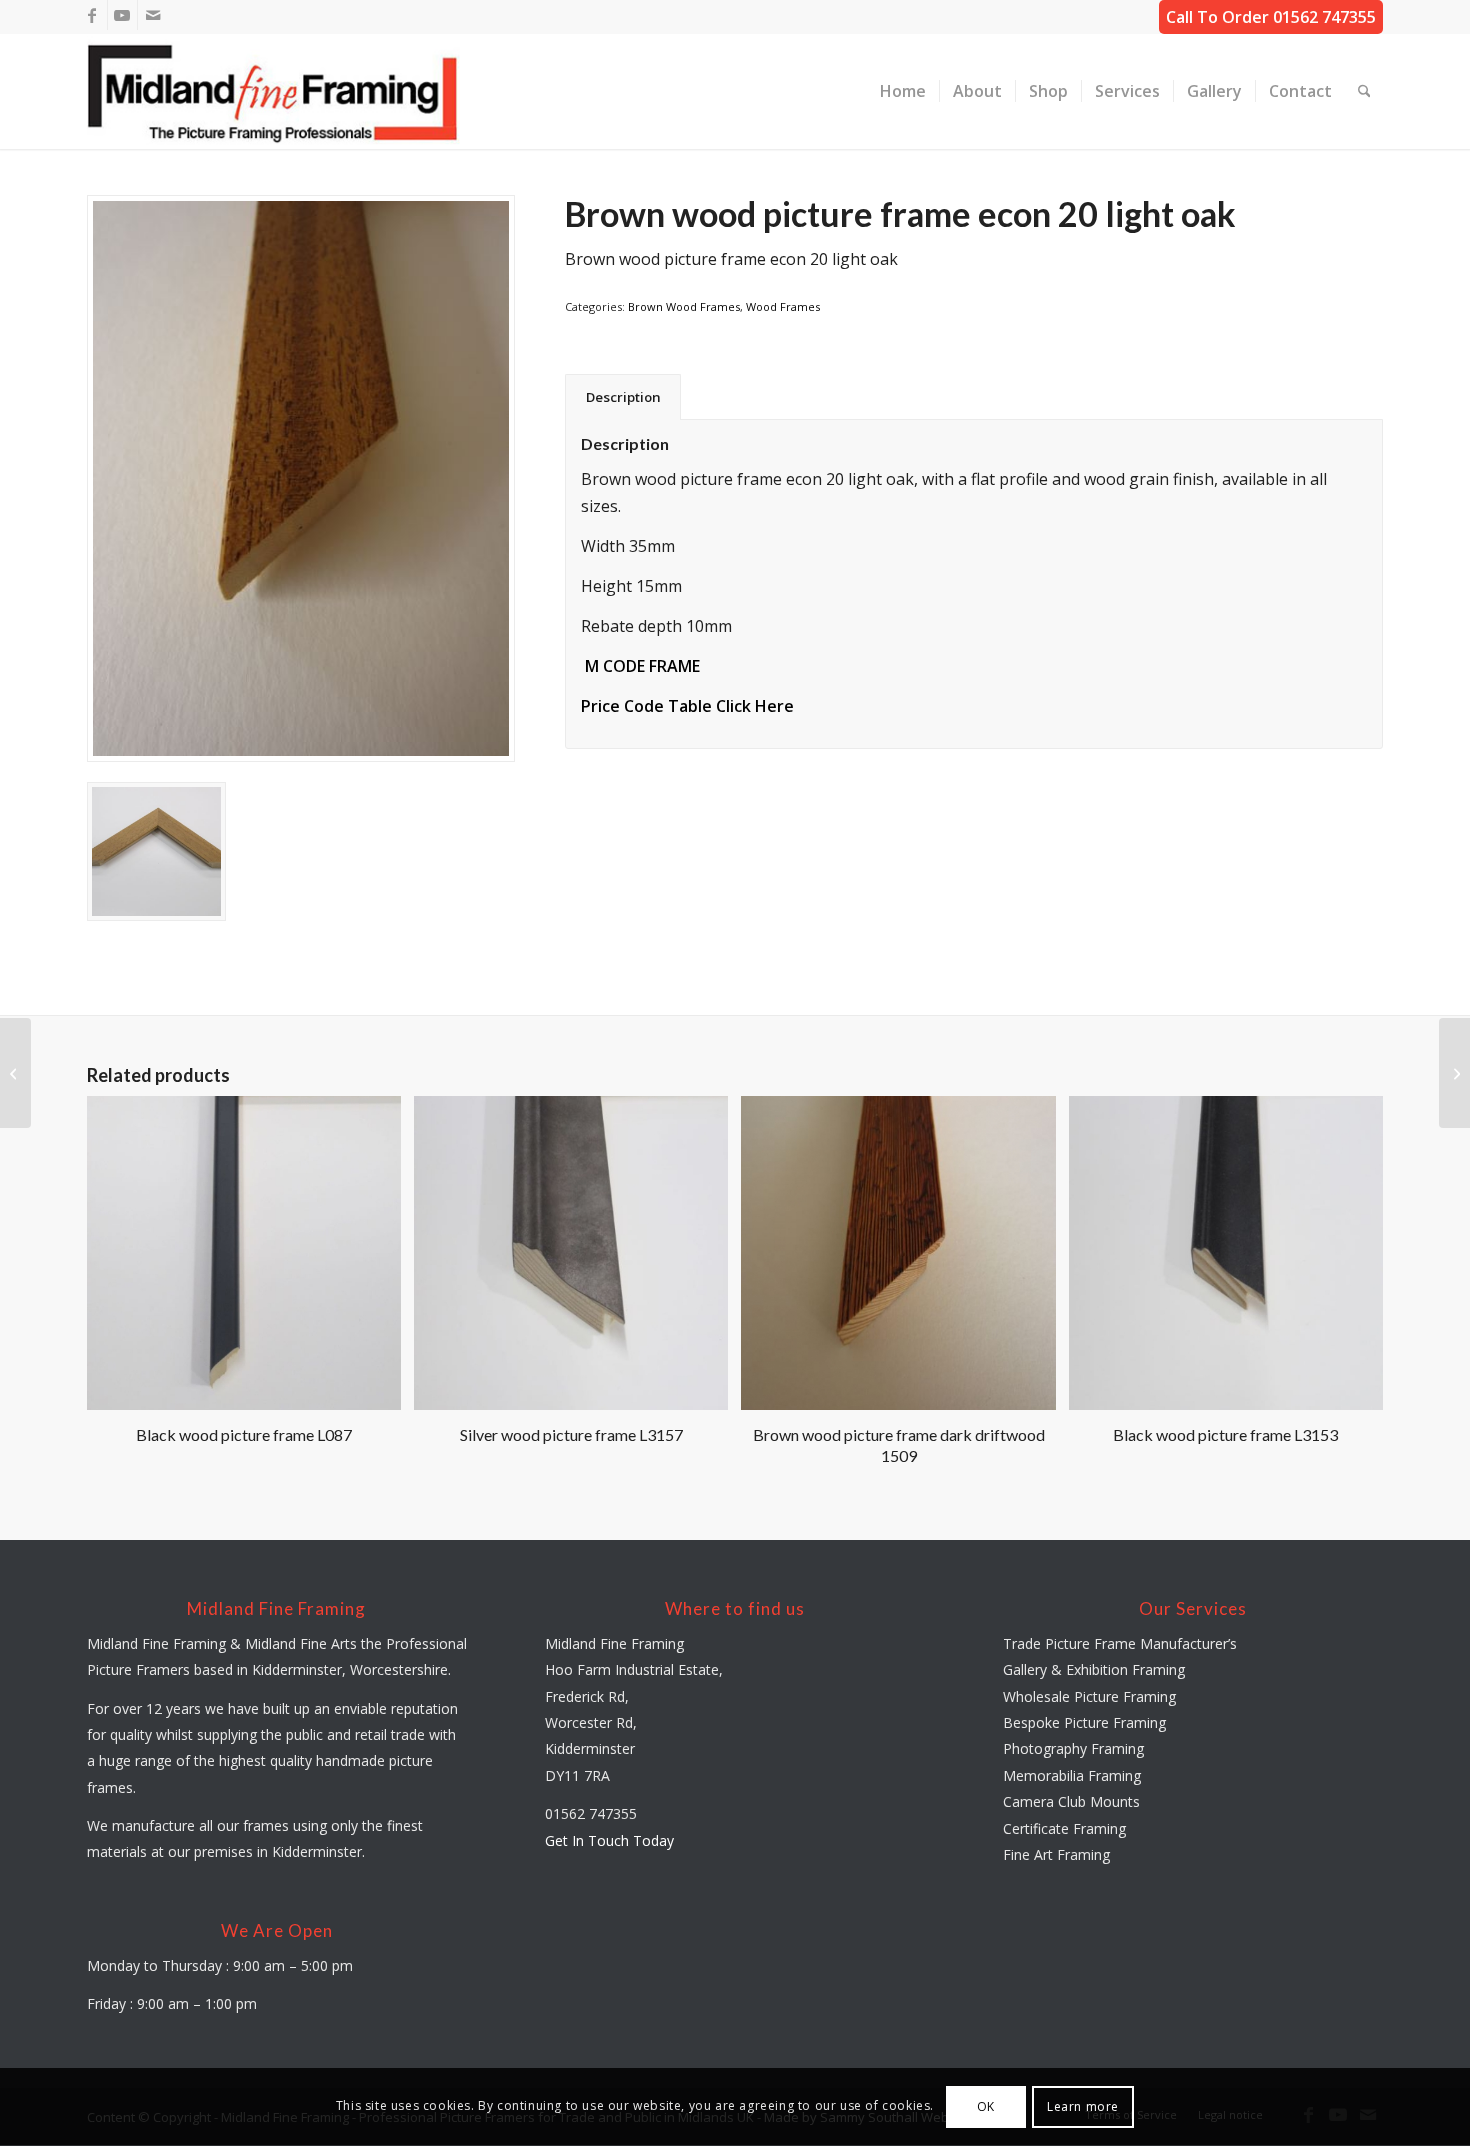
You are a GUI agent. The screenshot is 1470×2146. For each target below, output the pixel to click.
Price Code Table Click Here (687, 706)
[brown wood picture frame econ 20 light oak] (301, 478)
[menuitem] (903, 91)
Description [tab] (623, 397)
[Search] (1364, 91)
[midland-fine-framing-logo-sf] (274, 91)
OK (986, 2106)
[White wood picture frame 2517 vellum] (1454, 1073)
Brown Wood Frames (684, 306)
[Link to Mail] (153, 15)
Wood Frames (783, 306)
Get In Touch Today (609, 1840)
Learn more (1083, 2106)
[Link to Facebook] (92, 15)
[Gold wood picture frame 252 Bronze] (15, 1073)
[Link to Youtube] (122, 15)
